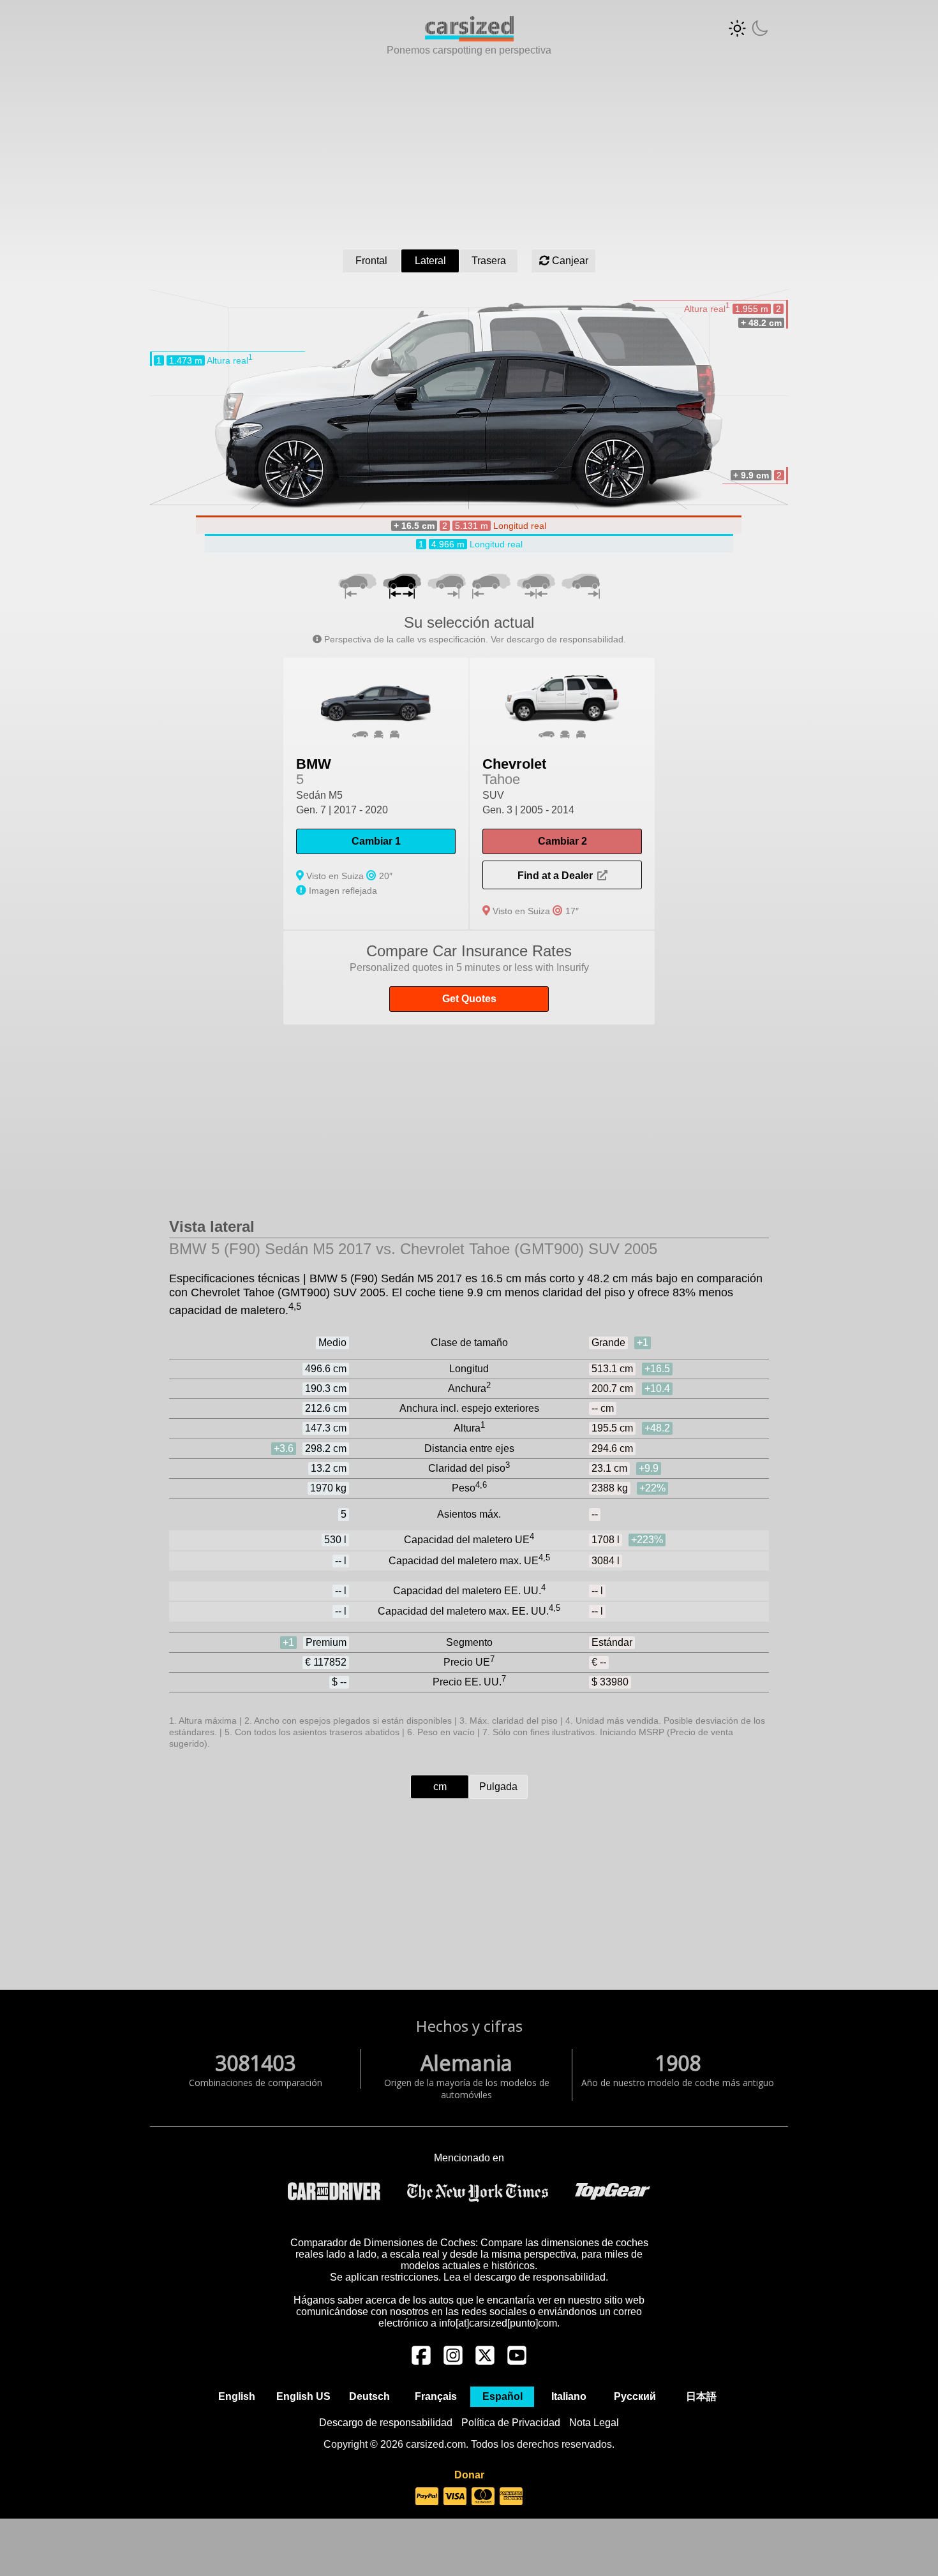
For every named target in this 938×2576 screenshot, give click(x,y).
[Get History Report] (469, 978)
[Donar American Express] (511, 2497)
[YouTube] (517, 2362)
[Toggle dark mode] (748, 28)
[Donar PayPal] (427, 2497)
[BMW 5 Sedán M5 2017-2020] (376, 794)
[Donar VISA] (455, 2497)
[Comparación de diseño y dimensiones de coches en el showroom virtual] (469, 38)
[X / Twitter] (485, 2362)
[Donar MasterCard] (483, 2497)
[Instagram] (453, 2362)
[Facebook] (421, 2362)
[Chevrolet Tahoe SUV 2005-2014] (562, 794)
